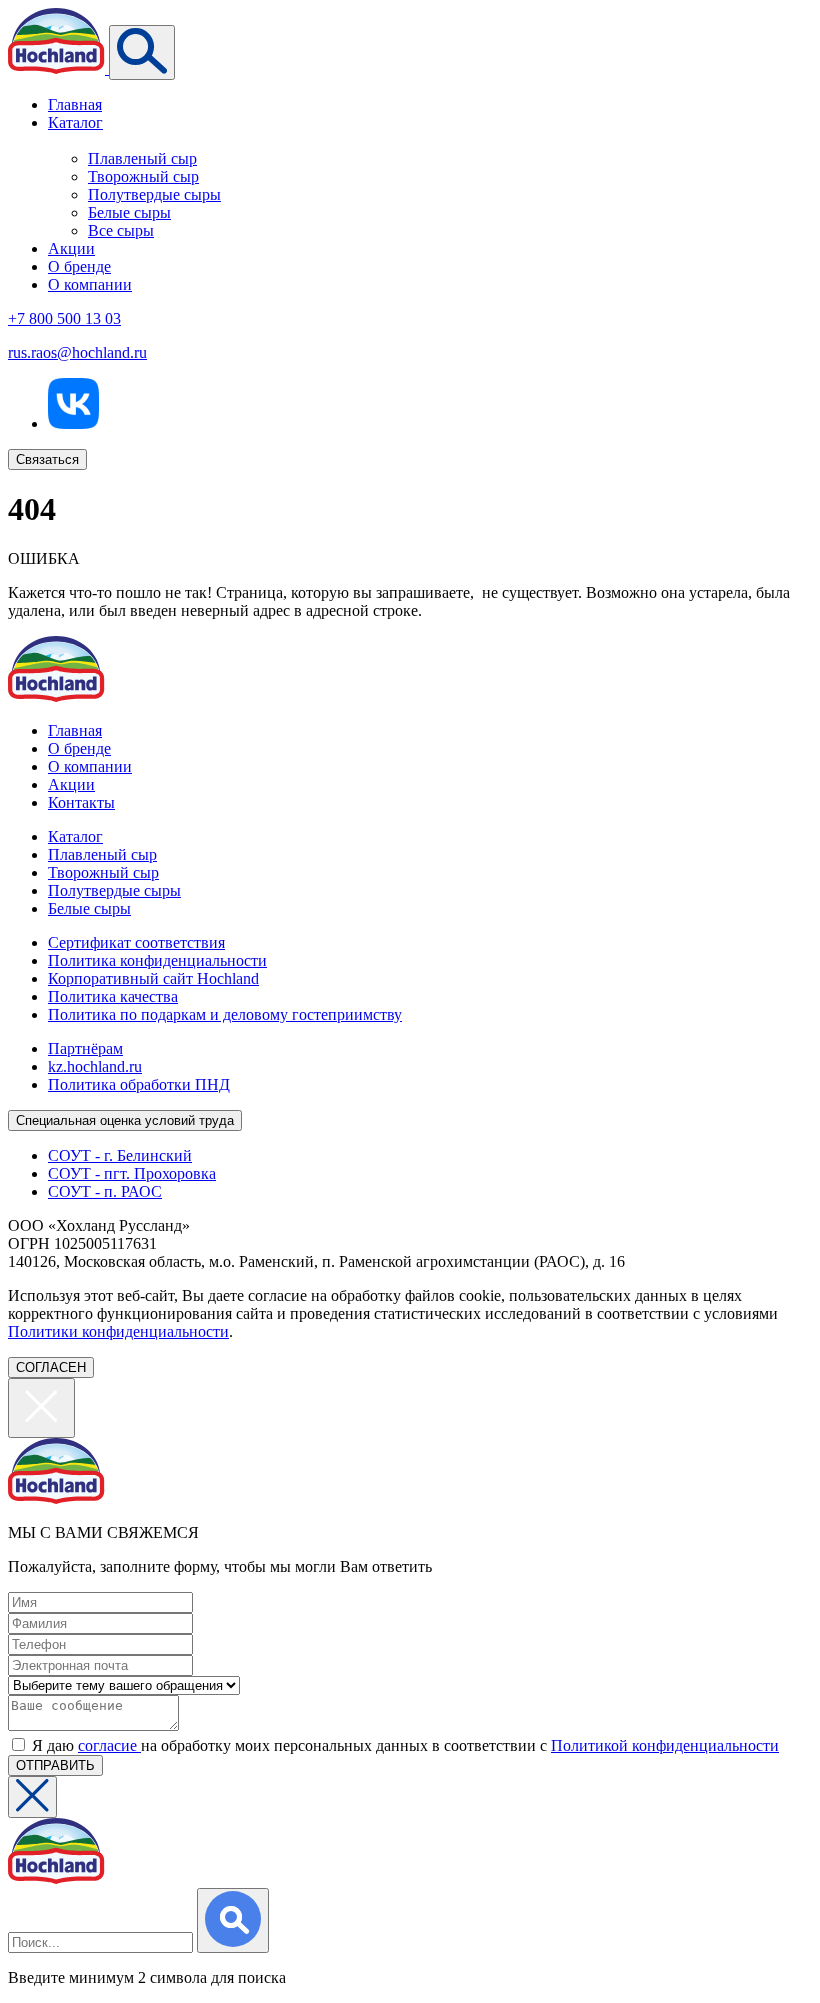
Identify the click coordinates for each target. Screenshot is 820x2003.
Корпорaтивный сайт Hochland (153, 978)
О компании (90, 284)
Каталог (75, 122)
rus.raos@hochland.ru (77, 352)
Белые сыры (129, 212)
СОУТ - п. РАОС (105, 1191)
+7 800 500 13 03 (64, 318)
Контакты (81, 802)
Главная (75, 104)
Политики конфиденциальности (118, 1331)
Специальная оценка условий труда (125, 1120)
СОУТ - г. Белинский (120, 1155)
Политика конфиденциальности (157, 960)
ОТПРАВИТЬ (55, 1765)
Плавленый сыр (142, 158)
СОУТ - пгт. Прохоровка (132, 1173)
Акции (71, 248)
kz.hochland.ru (95, 1066)
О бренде (79, 266)
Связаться (47, 459)
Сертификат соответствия (136, 942)
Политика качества (113, 996)
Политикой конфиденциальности (665, 1745)
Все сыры (121, 230)
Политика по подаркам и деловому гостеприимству (225, 1014)
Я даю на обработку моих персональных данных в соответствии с (405, 1745)
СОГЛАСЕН (51, 1367)
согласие (109, 1745)
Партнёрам (85, 1048)
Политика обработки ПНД (139, 1084)
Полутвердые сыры (154, 194)
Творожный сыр (143, 176)
